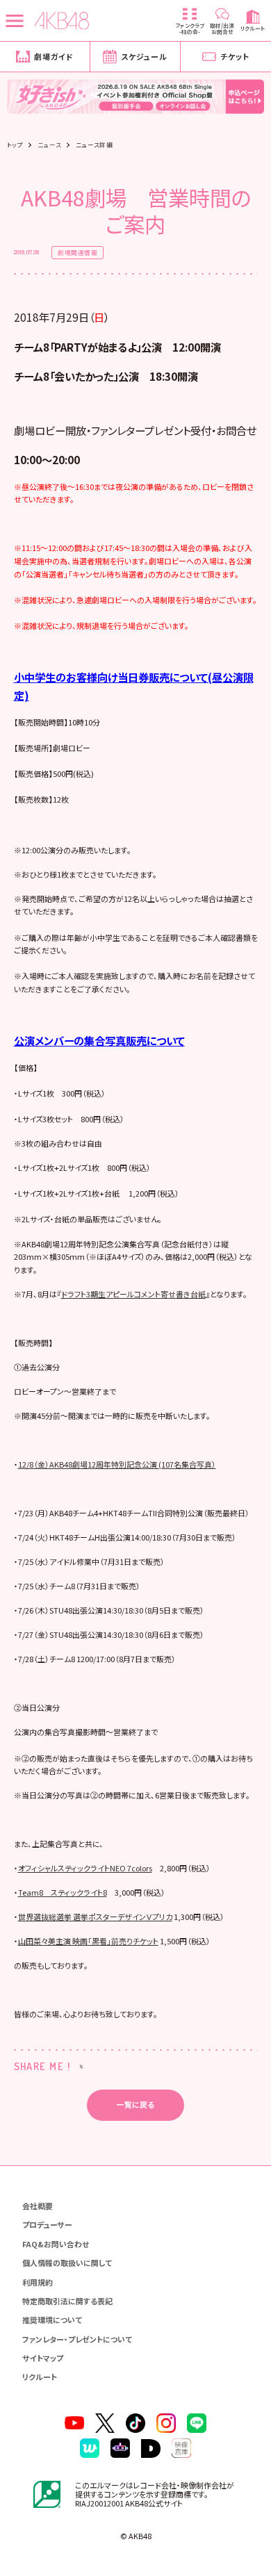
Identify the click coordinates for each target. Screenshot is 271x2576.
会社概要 (38, 2206)
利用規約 (38, 2282)
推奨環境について (52, 2320)
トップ (15, 145)
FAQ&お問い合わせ (56, 2244)
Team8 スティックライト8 (63, 1892)
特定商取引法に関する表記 (67, 2301)
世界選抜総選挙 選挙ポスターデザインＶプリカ (95, 1917)
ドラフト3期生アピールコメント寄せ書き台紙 (133, 1294)
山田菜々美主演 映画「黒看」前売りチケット (88, 1941)
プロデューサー (47, 2224)
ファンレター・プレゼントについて (77, 2339)
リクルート (40, 2377)
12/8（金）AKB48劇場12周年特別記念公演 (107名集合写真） (117, 1464)
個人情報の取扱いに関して (67, 2263)
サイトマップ (43, 2358)
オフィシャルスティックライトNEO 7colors (85, 1868)
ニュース (49, 145)
